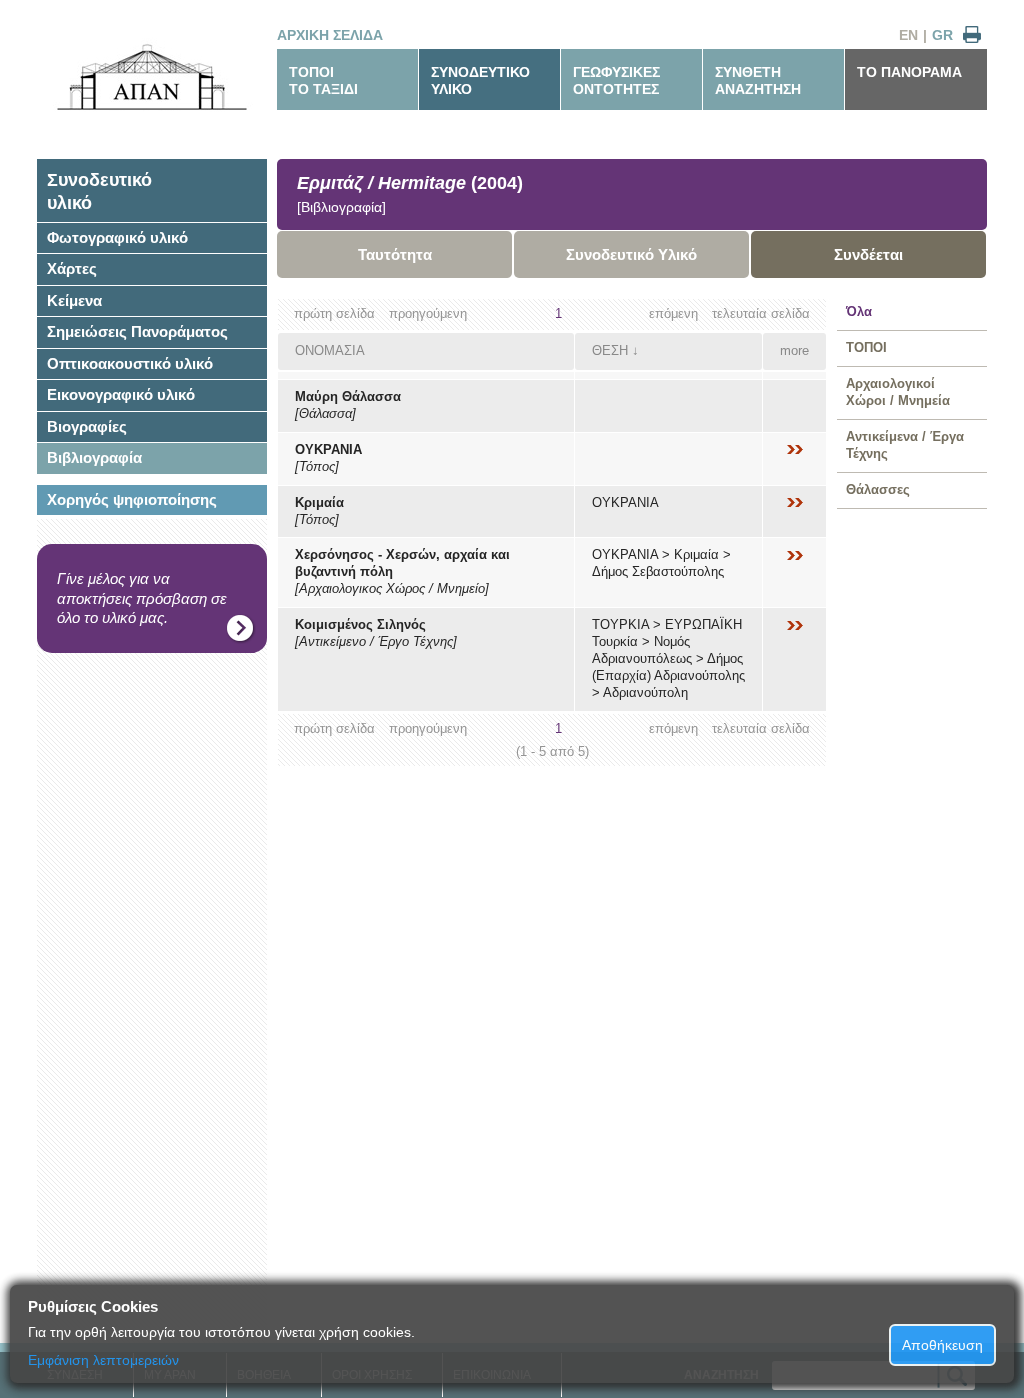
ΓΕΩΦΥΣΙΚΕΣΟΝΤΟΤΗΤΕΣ (616, 80)
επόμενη (673, 313)
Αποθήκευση (942, 1345)
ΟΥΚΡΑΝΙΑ (328, 449)
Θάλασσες (878, 489)
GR (942, 35)
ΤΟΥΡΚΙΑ (620, 624)
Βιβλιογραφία (94, 457)
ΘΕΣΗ (610, 350)
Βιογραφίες (87, 426)
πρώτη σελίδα (334, 313)
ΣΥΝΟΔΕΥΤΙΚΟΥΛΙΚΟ (480, 80)
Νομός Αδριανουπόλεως (642, 650)
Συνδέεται (868, 254)
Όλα (859, 311)
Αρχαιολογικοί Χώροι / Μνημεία (898, 392)
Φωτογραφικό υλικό (117, 237)
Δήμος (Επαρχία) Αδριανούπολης (668, 667)
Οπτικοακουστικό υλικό (130, 363)
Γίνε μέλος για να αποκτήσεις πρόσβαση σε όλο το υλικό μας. (142, 598)
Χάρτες (72, 268)
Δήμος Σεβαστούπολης (658, 571)
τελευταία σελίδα (761, 313)
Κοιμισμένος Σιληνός (360, 624)
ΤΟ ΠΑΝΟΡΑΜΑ (909, 72)
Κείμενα (74, 300)
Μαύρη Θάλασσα (348, 396)
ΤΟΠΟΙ (866, 347)
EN (908, 35)
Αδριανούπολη (645, 692)
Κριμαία (319, 502)
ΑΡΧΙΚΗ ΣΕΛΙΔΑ (330, 35)
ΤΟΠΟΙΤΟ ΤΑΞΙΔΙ (323, 80)
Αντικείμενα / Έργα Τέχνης (905, 445)
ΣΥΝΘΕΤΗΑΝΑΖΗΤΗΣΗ (758, 80)
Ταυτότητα (395, 254)
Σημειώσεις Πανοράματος (137, 331)
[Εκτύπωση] (972, 35)
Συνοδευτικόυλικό (99, 191)
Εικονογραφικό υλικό (121, 394)
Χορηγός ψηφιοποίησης (132, 499)
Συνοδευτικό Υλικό (631, 254)
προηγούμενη (428, 313)
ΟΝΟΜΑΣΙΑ (330, 350)
